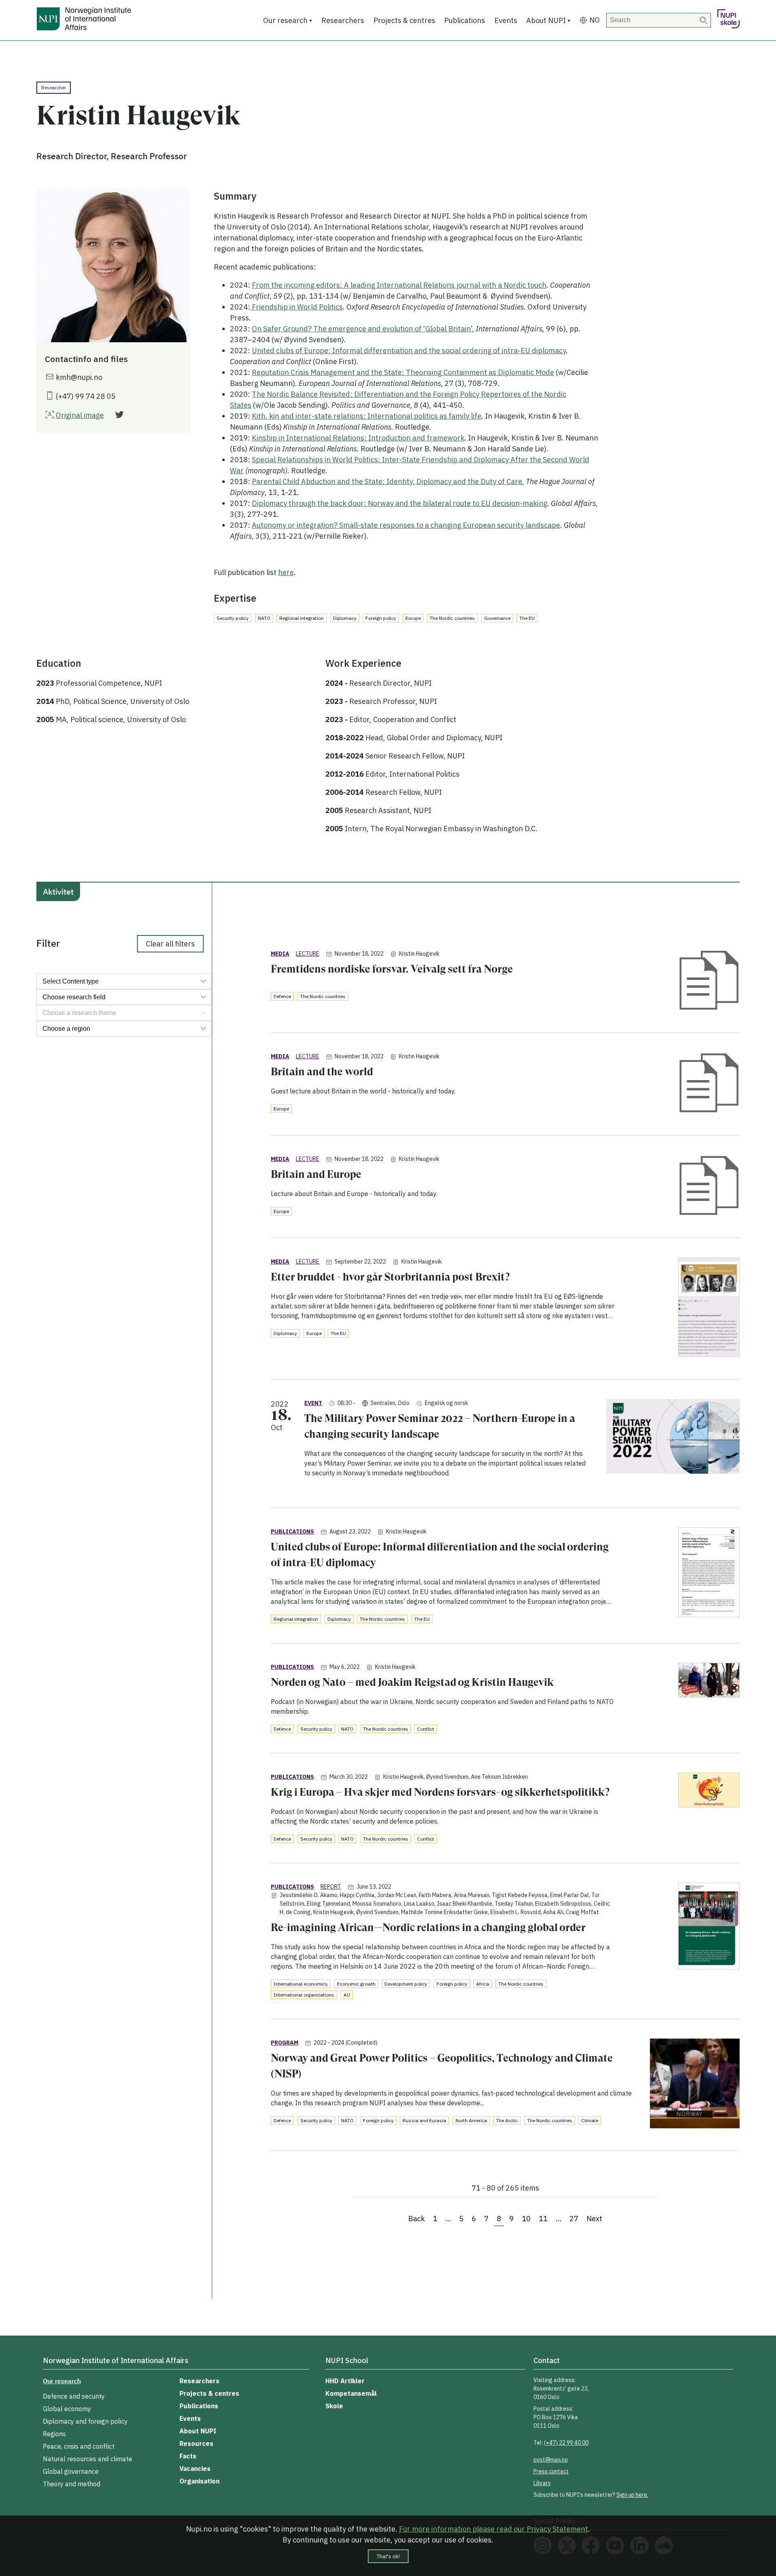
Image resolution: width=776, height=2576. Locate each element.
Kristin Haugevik (419, 954)
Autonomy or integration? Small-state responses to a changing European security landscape (406, 525)
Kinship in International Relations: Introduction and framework (358, 438)
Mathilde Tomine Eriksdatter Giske (444, 1912)
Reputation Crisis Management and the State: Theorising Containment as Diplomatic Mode (403, 372)
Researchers (343, 20)
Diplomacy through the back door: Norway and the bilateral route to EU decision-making (400, 503)
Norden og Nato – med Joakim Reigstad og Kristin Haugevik (412, 1682)
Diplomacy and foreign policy (85, 2421)
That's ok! (388, 2556)
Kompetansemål (351, 2393)
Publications (465, 20)
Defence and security (74, 2396)
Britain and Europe (316, 1174)
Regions (54, 2434)
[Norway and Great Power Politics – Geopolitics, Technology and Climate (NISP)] (695, 2085)
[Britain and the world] (709, 1084)
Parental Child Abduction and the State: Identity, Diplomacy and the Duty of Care (387, 481)
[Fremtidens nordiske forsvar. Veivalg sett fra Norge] (709, 981)
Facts (188, 2456)
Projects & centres (404, 20)
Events (506, 20)
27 (574, 2219)
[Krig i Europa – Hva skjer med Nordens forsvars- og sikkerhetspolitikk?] (709, 1791)
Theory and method (72, 2484)
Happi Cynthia (357, 1895)
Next (594, 2219)
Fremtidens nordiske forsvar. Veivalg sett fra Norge (392, 969)
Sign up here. (632, 2495)
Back (416, 2219)
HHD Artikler (345, 2381)
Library (542, 2483)
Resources (196, 2443)
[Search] (704, 20)
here (286, 572)
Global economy (67, 2409)
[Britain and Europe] (709, 1187)
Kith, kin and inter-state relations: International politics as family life (367, 416)
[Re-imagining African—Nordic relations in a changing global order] (709, 1927)
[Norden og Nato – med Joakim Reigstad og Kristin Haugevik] (709, 1682)
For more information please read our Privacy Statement (493, 2529)
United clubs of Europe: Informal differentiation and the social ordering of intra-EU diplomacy (409, 351)
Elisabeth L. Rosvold (516, 1912)
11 (543, 2219)
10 (526, 2219)
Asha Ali (553, 1912)
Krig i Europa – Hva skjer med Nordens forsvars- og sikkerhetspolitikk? (440, 1792)
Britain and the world (322, 1072)
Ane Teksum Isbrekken (499, 1777)
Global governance (71, 2471)
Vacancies (195, 2469)
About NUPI (546, 20)
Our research (285, 20)
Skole (334, 2406)
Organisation (199, 2481)
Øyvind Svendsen (447, 1777)
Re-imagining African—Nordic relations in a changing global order (428, 1927)
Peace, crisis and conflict (79, 2446)
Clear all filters (170, 944)
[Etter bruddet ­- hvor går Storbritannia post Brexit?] (709, 1309)
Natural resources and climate (88, 2459)
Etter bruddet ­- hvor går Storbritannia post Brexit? (390, 1277)
